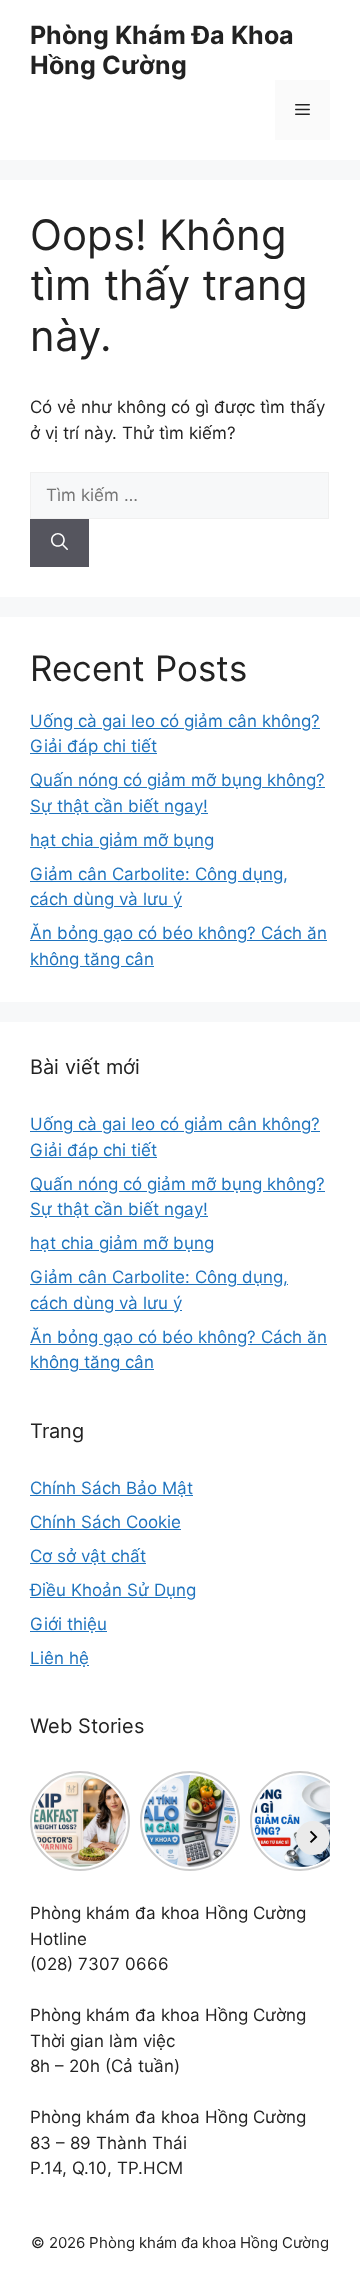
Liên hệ (59, 1658)
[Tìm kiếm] (59, 543)
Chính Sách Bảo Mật (111, 1488)
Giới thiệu (68, 1624)
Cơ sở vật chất (88, 1556)
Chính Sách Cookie (105, 1522)
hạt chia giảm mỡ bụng (122, 840)
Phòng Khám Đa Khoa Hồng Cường (162, 50)
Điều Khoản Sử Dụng (113, 1590)
